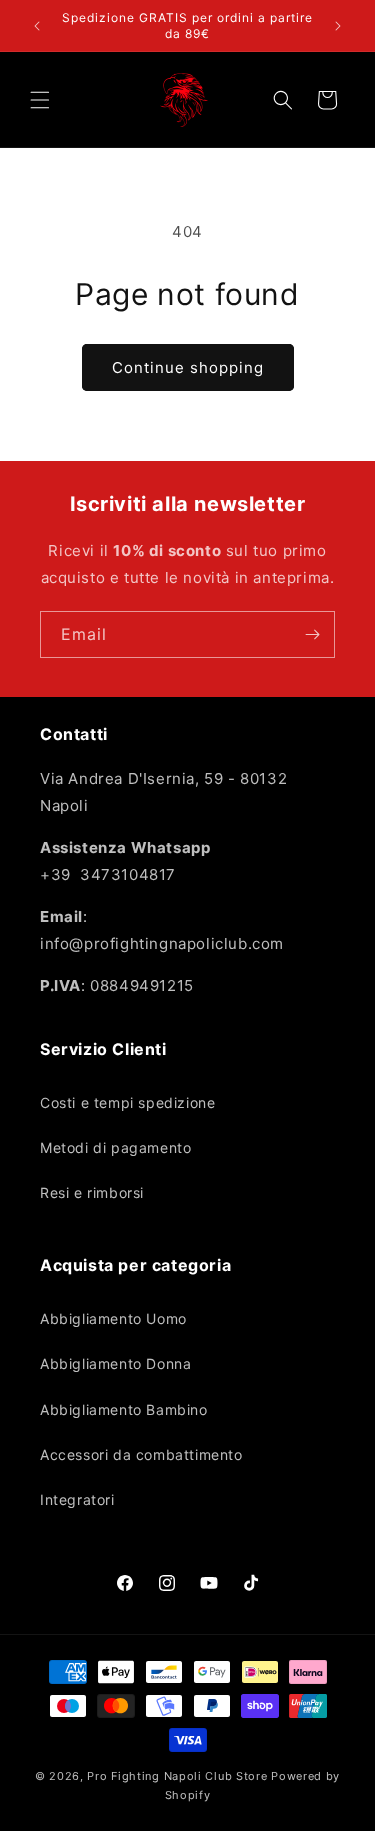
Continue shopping (188, 367)
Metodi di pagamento (115, 1147)
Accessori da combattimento (141, 1454)
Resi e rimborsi (92, 1192)
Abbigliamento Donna (115, 1363)
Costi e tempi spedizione (127, 1102)
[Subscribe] (312, 634)
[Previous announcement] (37, 26)
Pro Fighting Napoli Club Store (177, 1776)
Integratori (77, 1499)
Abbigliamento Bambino (124, 1409)
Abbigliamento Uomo (113, 1318)
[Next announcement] (338, 26)
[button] (40, 100)
